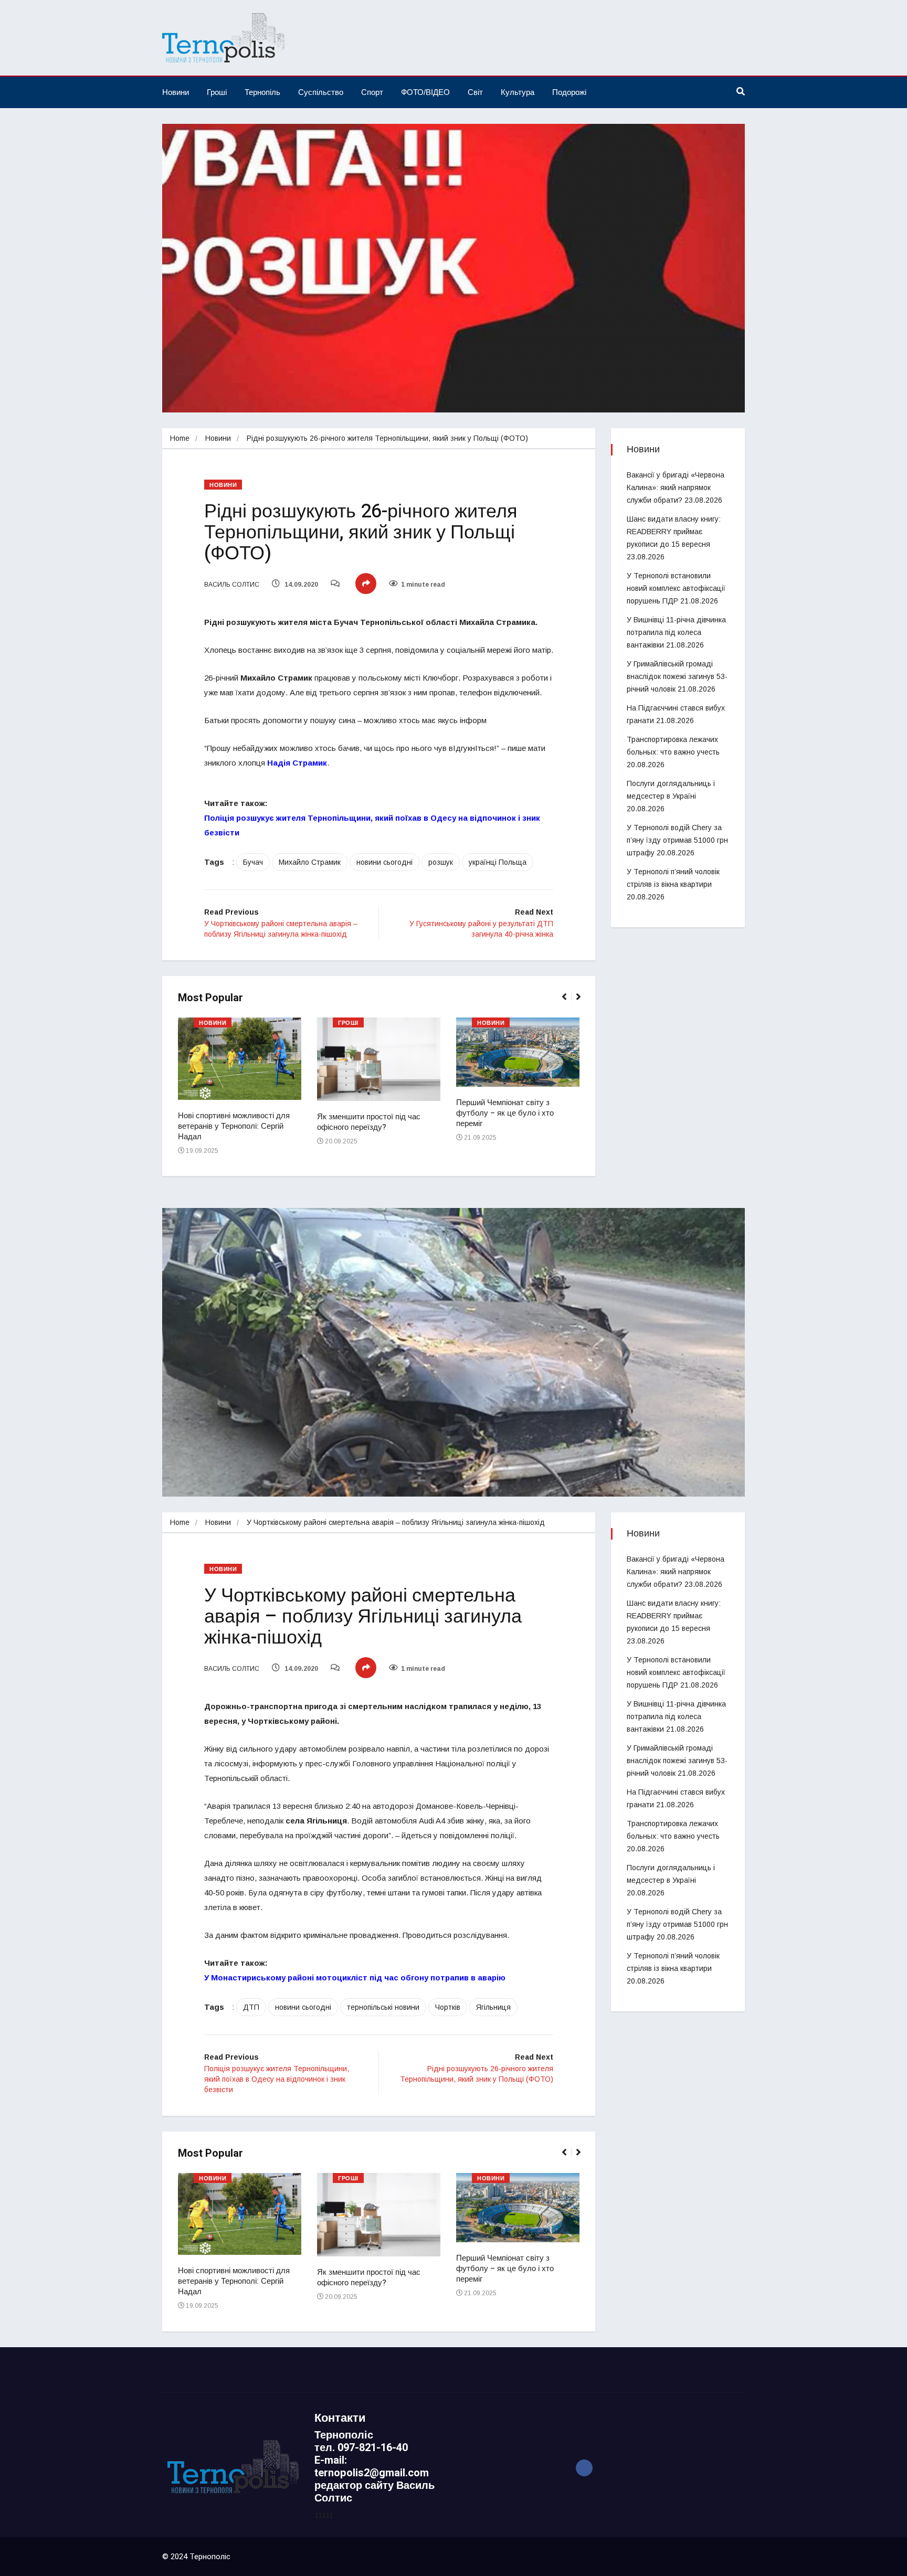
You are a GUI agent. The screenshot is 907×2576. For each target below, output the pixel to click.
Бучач (253, 862)
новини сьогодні (384, 862)
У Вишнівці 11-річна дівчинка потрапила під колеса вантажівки (676, 632)
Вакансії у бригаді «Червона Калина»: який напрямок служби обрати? (676, 487)
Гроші (217, 92)
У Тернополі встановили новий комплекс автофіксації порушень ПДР (676, 588)
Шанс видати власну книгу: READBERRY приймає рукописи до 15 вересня (674, 532)
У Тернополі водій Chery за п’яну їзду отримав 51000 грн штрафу (677, 840)
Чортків (448, 2007)
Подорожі (569, 92)
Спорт (372, 92)
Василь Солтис (232, 585)
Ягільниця (493, 2007)
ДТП (251, 2007)
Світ (475, 92)
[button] (569, 1002)
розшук (441, 862)
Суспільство (321, 92)
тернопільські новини (383, 2007)
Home (180, 438)
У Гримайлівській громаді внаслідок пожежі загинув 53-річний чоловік (677, 676)
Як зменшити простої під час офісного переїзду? (369, 1122)
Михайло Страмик (310, 862)
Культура (518, 92)
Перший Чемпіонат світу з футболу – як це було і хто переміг (505, 1113)
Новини (176, 92)
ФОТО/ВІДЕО (425, 92)
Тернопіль (262, 92)
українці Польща (498, 862)
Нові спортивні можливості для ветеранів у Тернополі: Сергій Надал (234, 1126)
